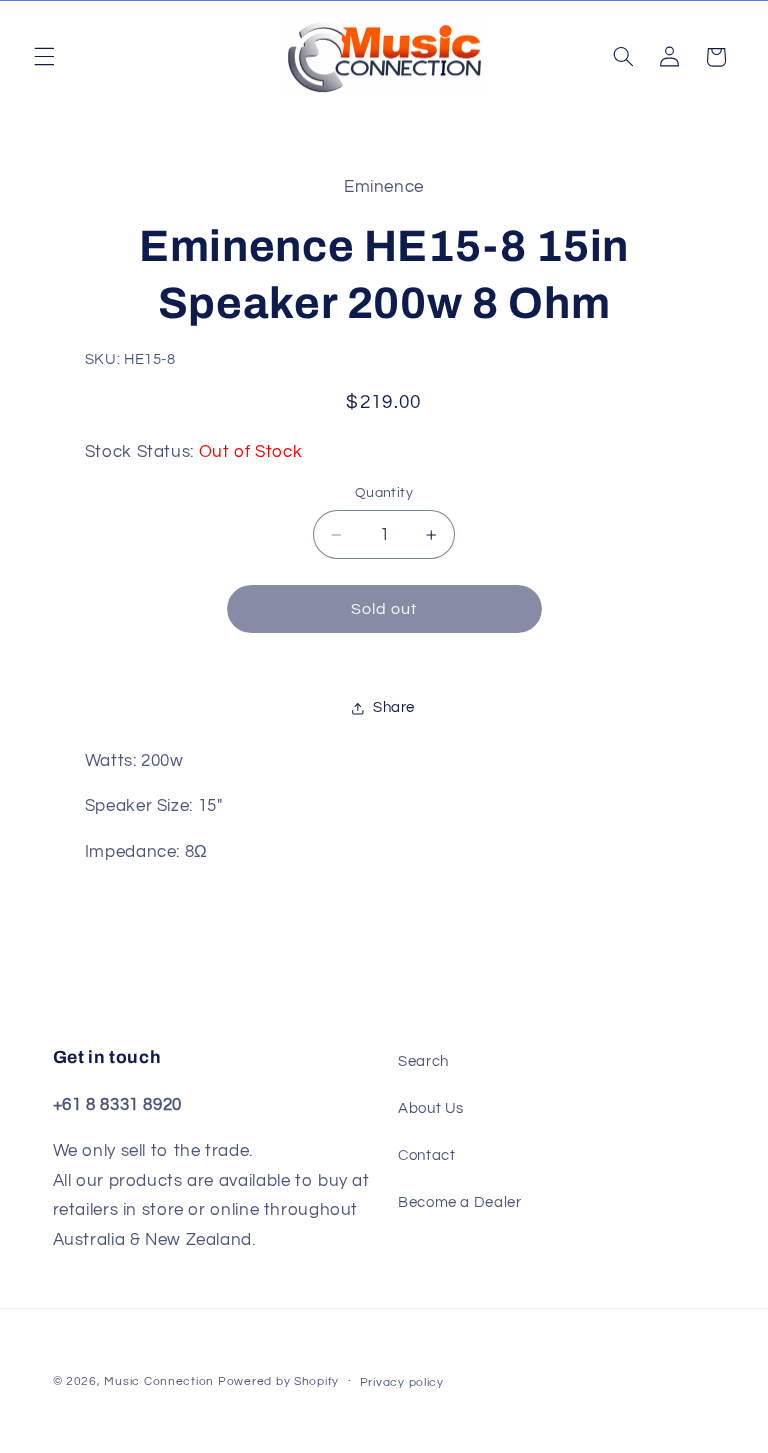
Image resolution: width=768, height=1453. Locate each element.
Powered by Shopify (278, 1381)
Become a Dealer (459, 1202)
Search (423, 1061)
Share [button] (394, 707)
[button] (44, 57)
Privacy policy (402, 1382)
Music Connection (159, 1381)
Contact (426, 1155)
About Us (431, 1108)
